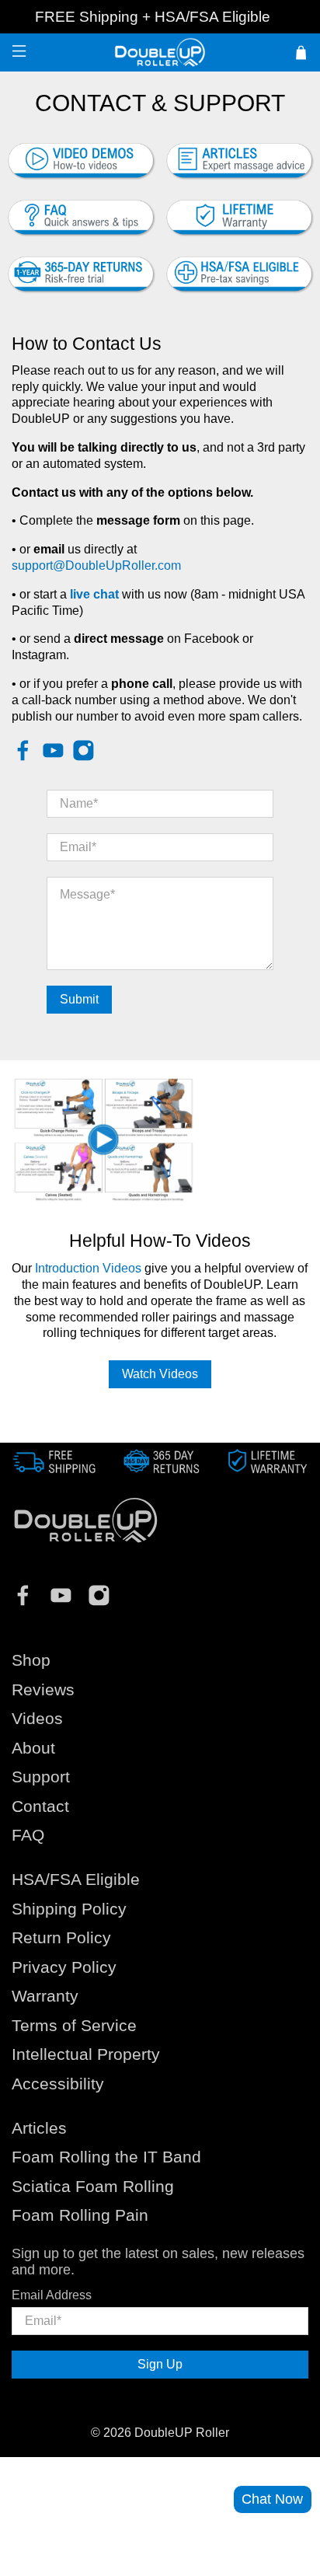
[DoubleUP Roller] (160, 52)
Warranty (45, 1996)
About (33, 1748)
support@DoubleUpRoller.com (96, 565)
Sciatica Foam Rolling (93, 2186)
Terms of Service (74, 2025)
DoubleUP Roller (182, 2433)
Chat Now (272, 2499)
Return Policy (61, 1937)
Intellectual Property (86, 2054)
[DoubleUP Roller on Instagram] (83, 757)
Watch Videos (160, 1374)
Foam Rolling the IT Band (106, 2157)
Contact (40, 1806)
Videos (37, 1718)
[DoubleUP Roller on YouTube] (53, 757)
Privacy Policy (64, 1967)
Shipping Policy (69, 1909)
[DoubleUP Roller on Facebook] (23, 757)
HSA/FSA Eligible (212, 17)
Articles (39, 2128)
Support (41, 1777)
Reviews (43, 1689)
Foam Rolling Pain (80, 2215)
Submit (79, 999)
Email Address (52, 2295)
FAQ (28, 1835)
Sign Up (160, 2364)
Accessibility (58, 2084)
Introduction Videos (88, 1268)
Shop (31, 1660)
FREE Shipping (87, 17)
